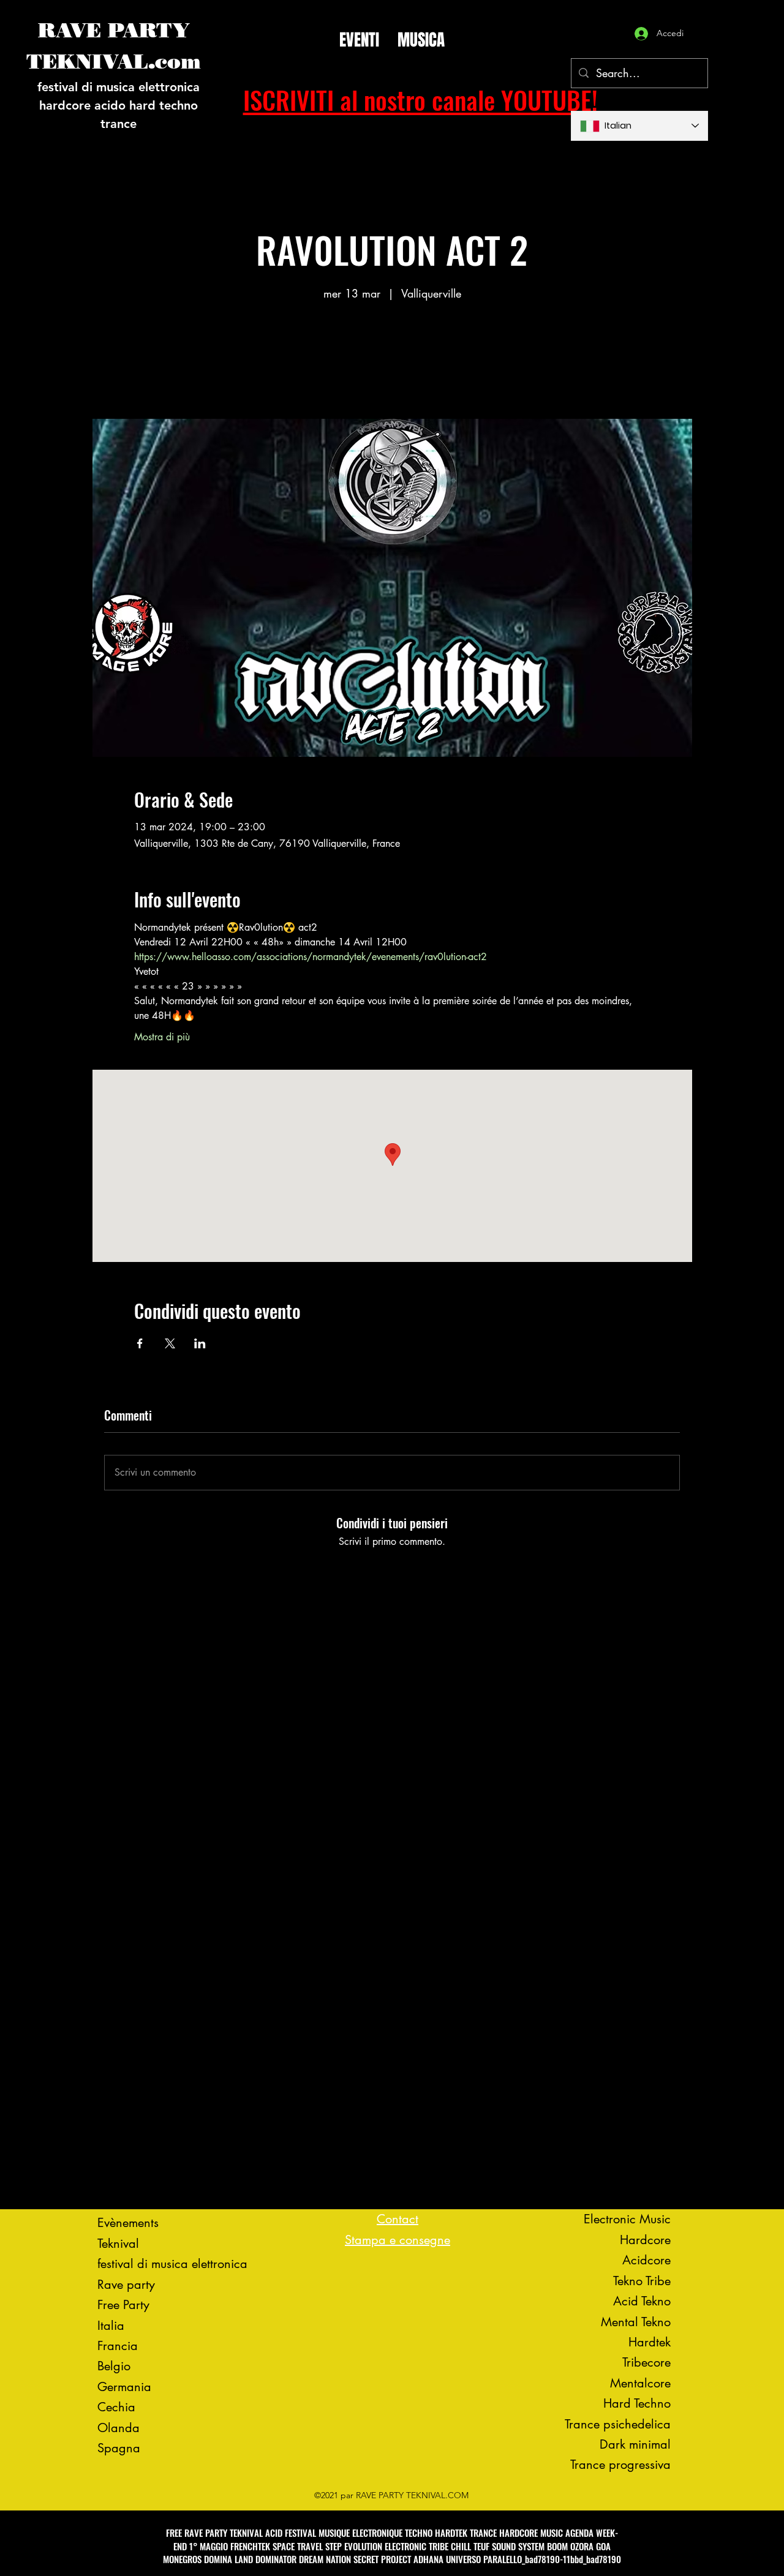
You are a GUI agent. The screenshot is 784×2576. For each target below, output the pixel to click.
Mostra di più (162, 1037)
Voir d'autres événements (392, 362)
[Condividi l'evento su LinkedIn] (200, 1343)
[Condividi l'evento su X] (170, 1343)
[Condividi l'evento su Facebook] (140, 1343)
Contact (398, 2219)
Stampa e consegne (398, 2240)
